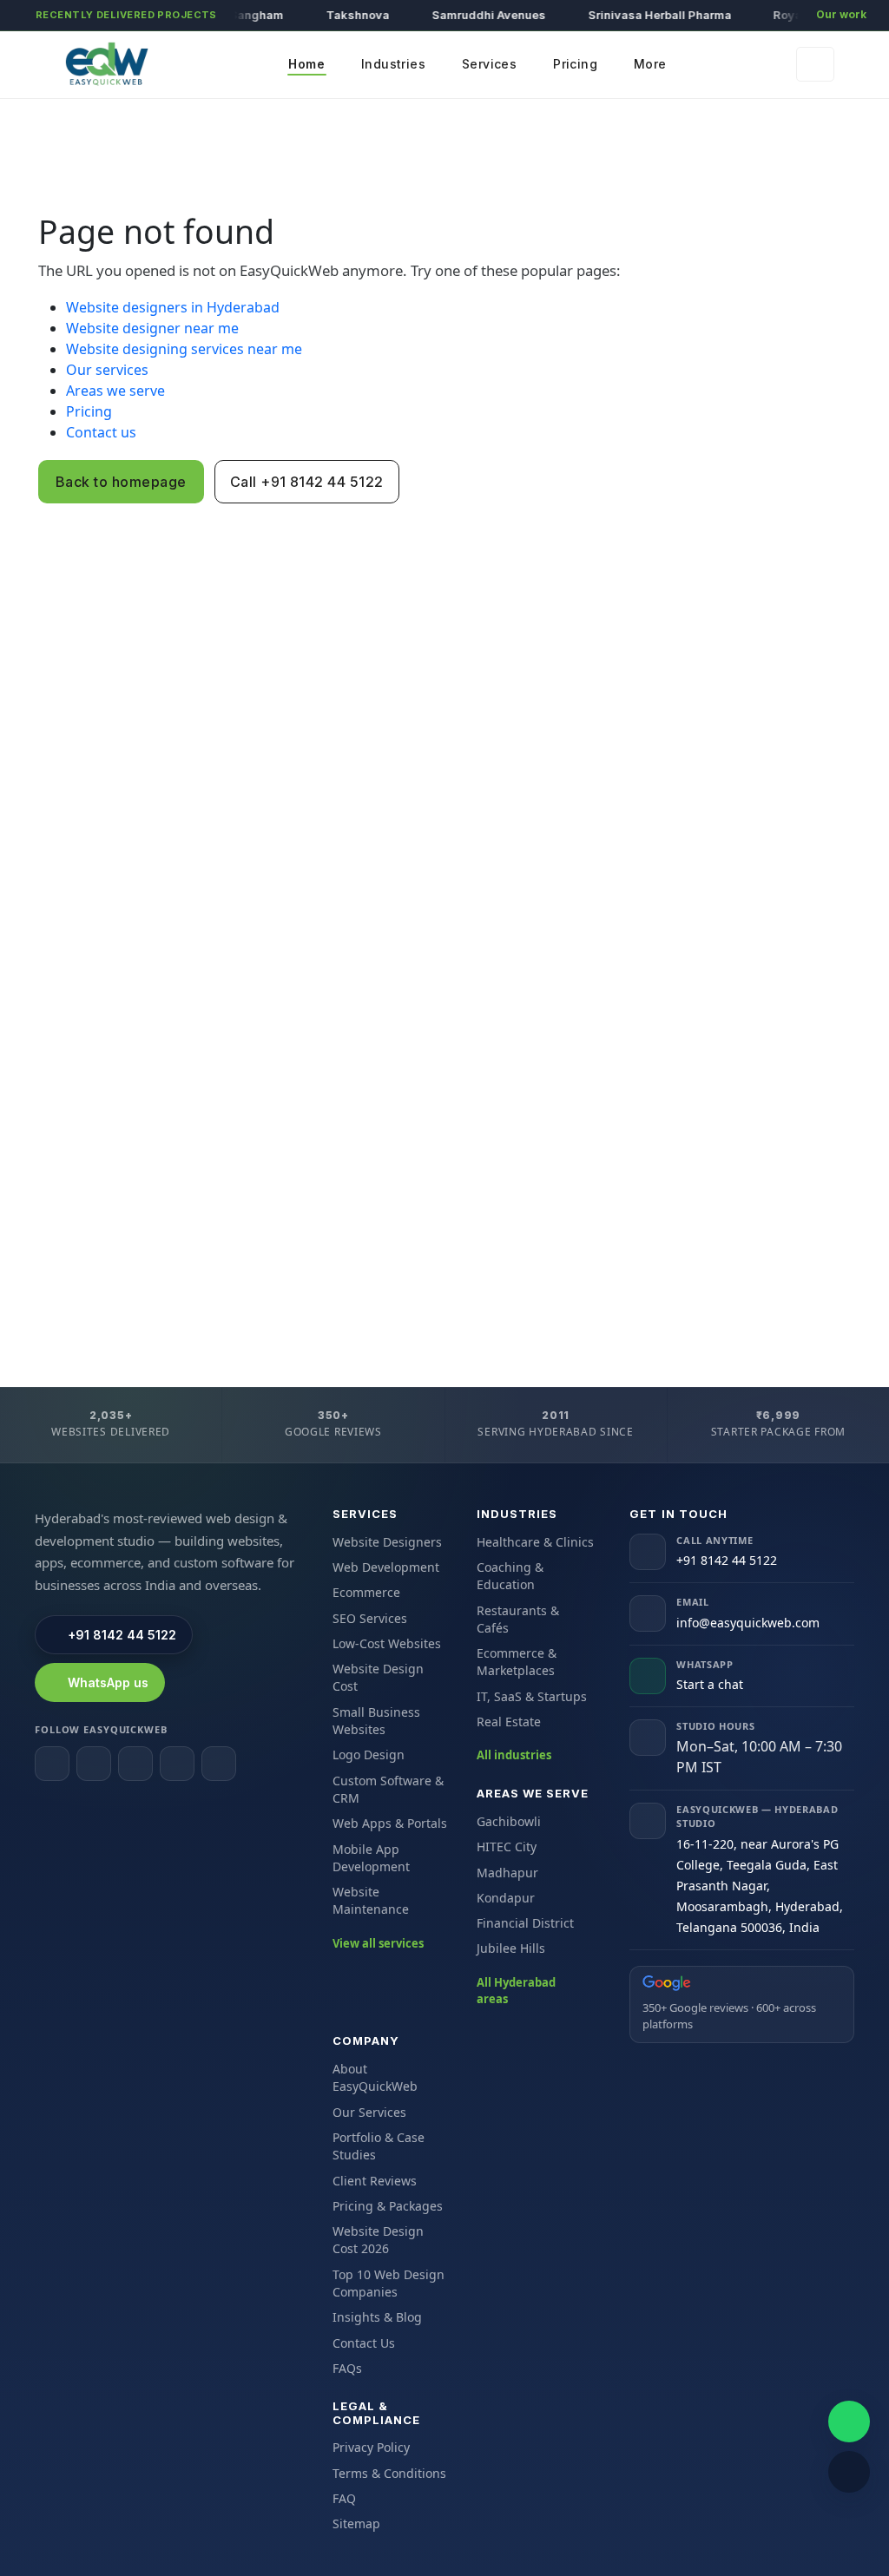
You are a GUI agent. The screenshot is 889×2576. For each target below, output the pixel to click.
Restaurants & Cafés (518, 1619)
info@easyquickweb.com (748, 1623)
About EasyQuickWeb (375, 2077)
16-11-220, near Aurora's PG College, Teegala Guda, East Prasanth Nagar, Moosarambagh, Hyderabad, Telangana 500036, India (760, 1886)
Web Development (386, 1567)
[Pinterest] (219, 1764)
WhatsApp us (108, 1682)
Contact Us (364, 2343)
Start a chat (710, 1684)
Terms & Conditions (389, 2473)
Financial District (525, 1923)
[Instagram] (94, 1764)
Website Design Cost (378, 1677)
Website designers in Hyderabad (173, 307)
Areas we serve (115, 391)
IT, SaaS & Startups (532, 1696)
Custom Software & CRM (388, 1789)
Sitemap (356, 2523)
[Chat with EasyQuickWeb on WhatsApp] (849, 2422)
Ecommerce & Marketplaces (517, 1662)
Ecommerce (366, 1592)
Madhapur (507, 1873)
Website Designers (387, 1542)
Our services (107, 370)
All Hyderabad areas (516, 1991)
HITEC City (507, 1847)
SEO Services (370, 1618)
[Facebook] (52, 1764)
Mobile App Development (371, 1858)
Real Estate (509, 1722)
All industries (514, 1755)
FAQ (344, 2498)
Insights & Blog (377, 2317)
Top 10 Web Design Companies (389, 2283)
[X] (177, 1764)
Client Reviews (375, 2181)
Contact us (101, 432)
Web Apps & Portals (390, 1823)
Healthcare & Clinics (535, 1542)
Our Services (369, 2112)
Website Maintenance (371, 1900)
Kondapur (506, 1898)
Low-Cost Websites (387, 1643)
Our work (841, 14)
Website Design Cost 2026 (378, 2240)
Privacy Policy (371, 2447)
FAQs (347, 2368)
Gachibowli (509, 1821)
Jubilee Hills (511, 1948)
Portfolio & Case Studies (379, 2146)
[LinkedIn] (135, 1764)
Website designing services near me (184, 349)
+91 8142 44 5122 (122, 1635)
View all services (378, 1943)
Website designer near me (152, 328)
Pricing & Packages (388, 2206)
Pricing (89, 411)
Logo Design (369, 1755)
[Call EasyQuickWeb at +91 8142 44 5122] (849, 2472)
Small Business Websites (376, 1721)
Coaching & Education (510, 1576)
